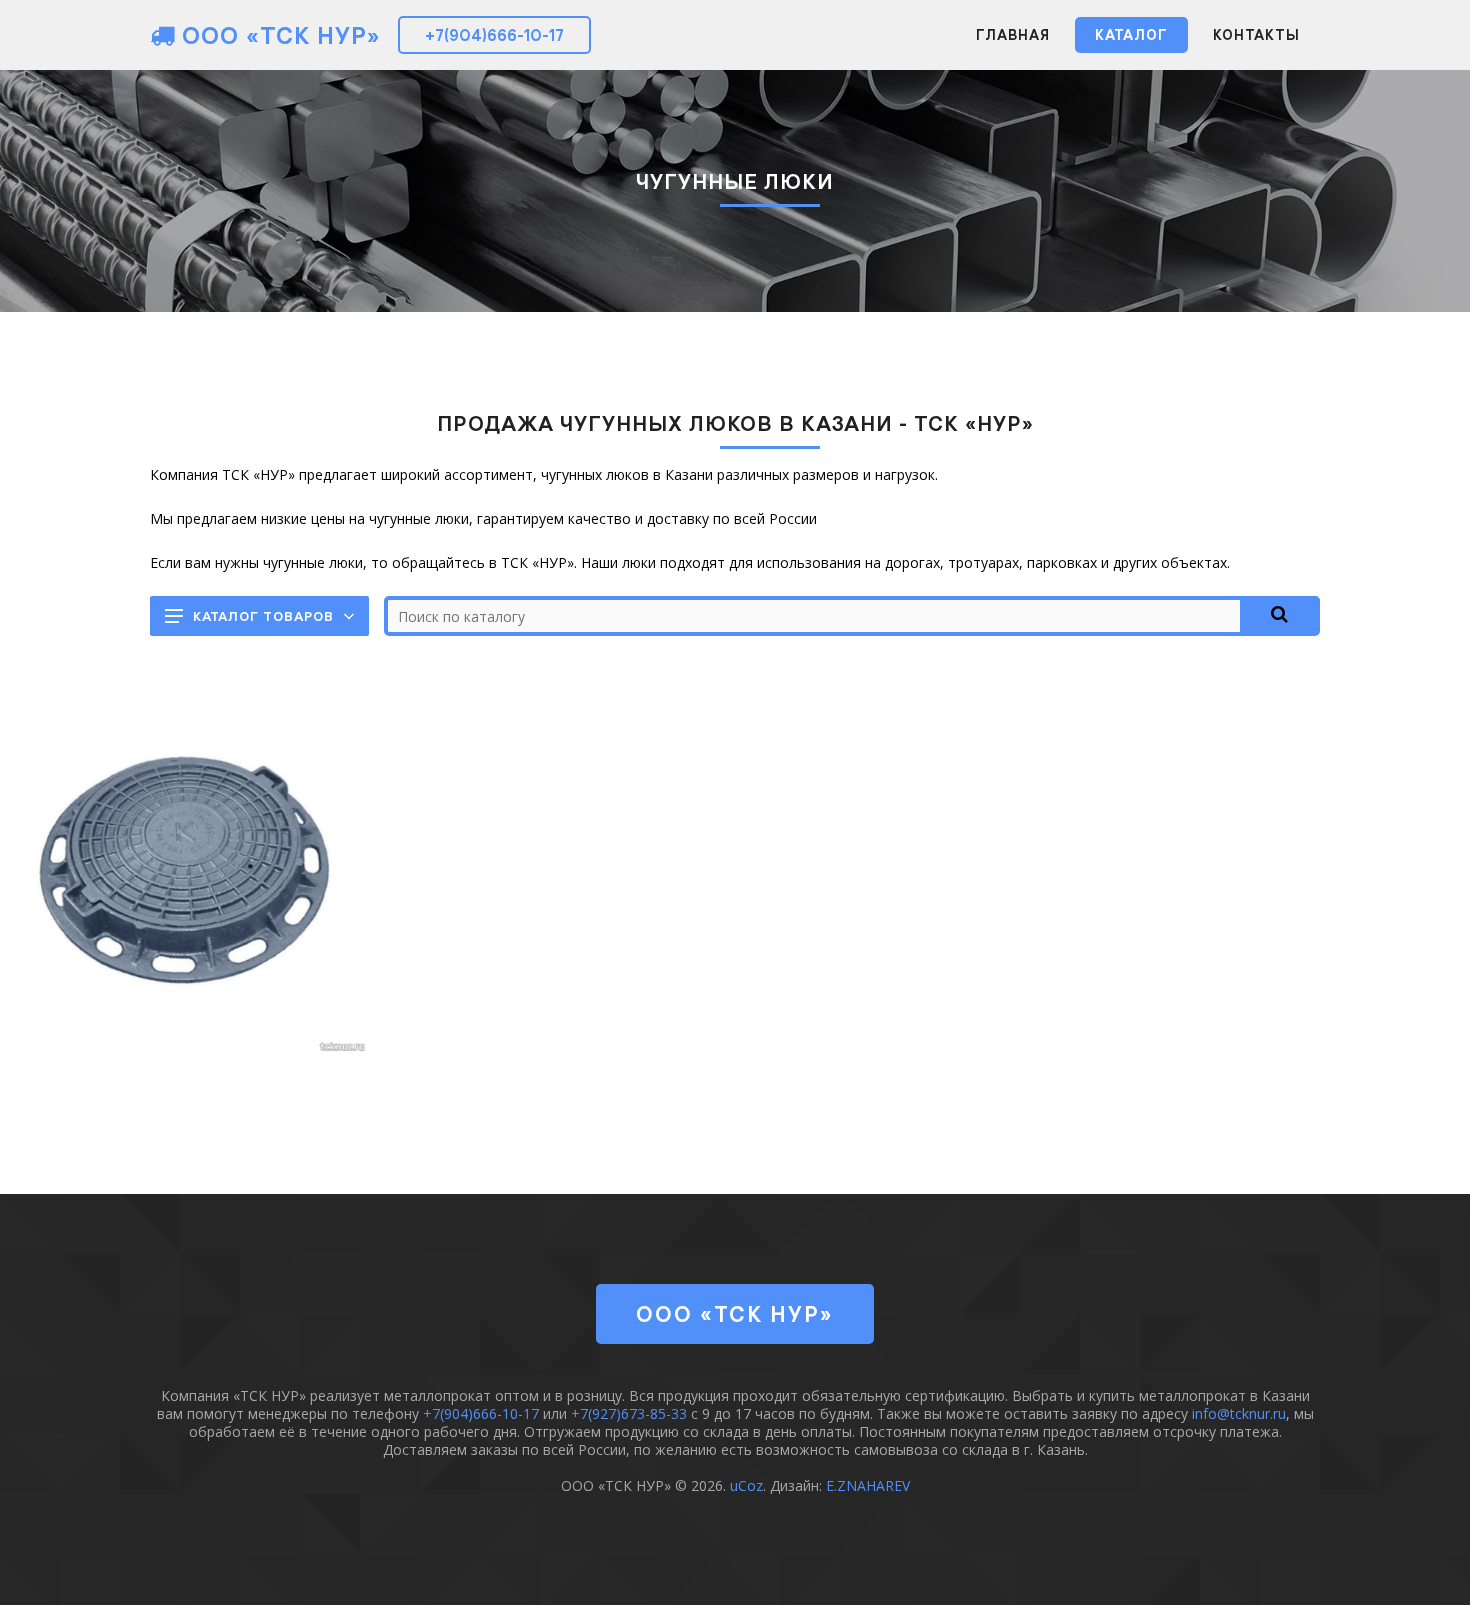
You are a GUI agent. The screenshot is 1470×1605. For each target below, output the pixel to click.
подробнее (184, 899)
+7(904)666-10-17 (494, 35)
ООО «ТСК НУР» (278, 35)
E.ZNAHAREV (868, 1485)
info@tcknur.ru (1239, 1413)
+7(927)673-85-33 (629, 1413)
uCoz (746, 1485)
